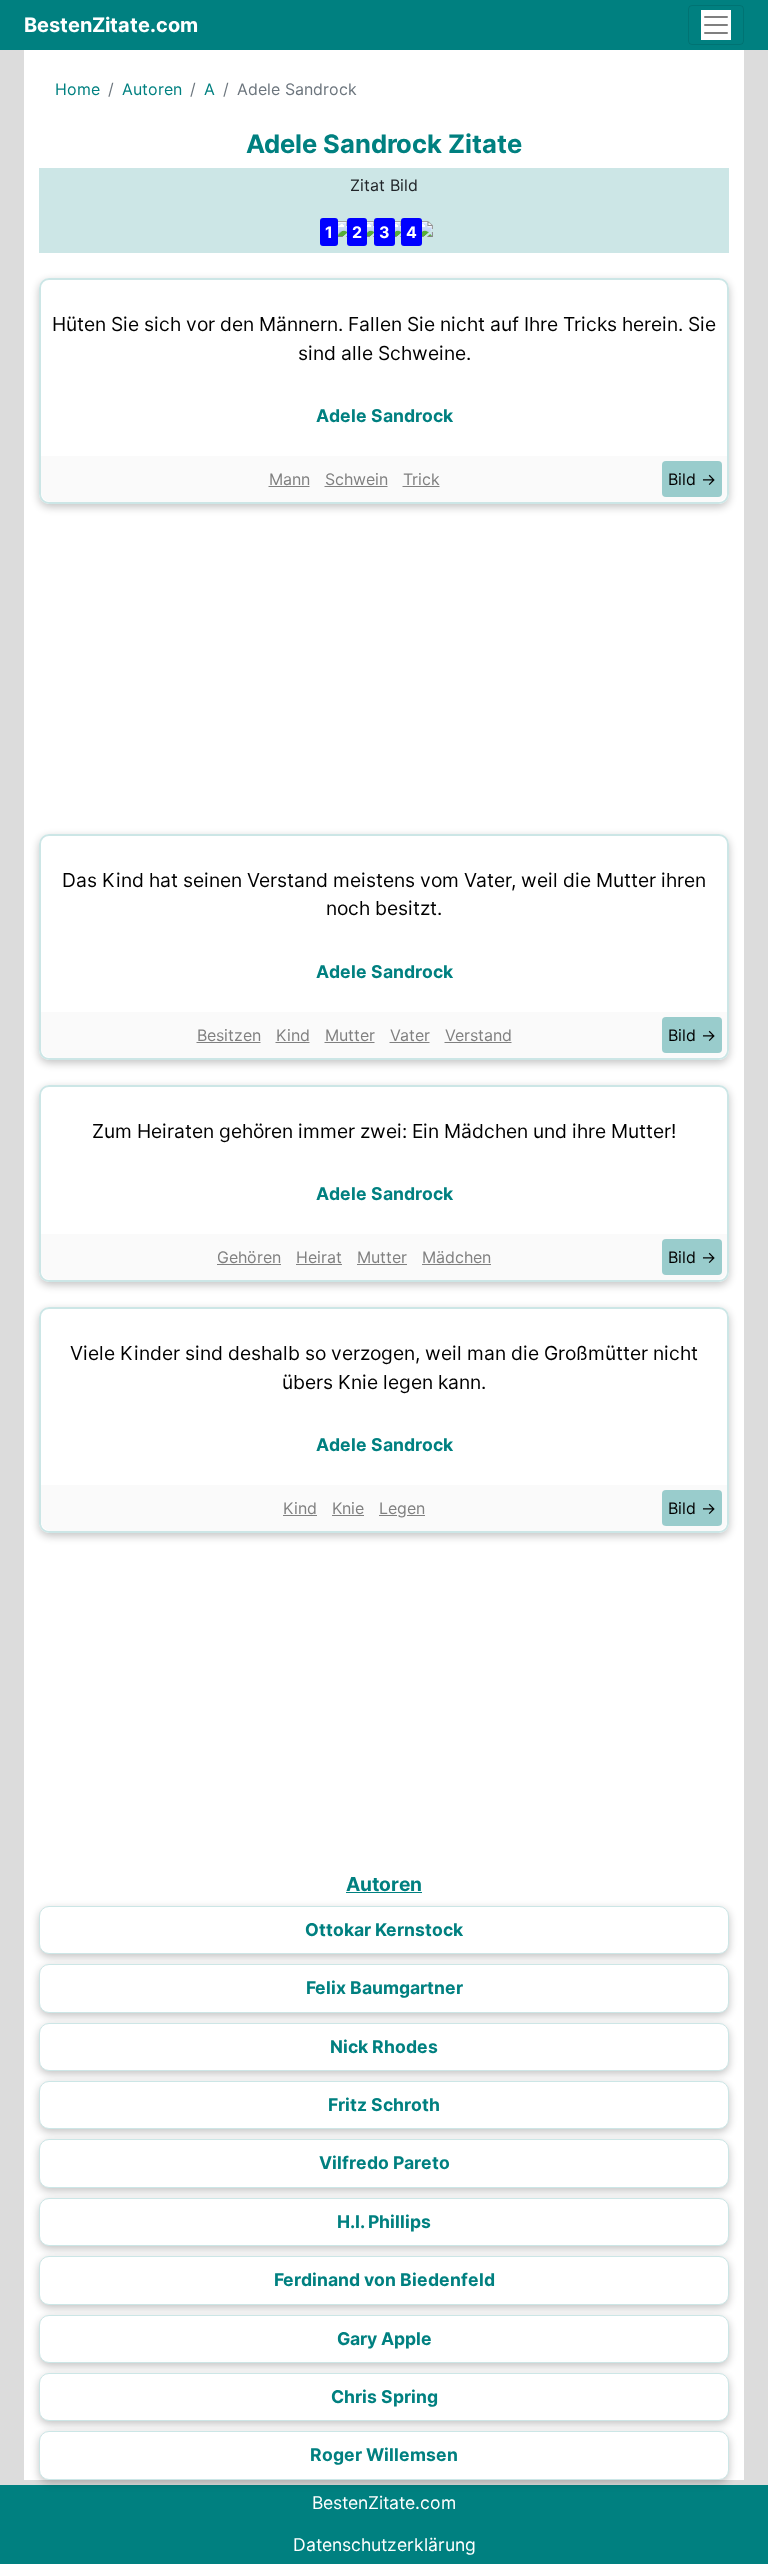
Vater (410, 1035)
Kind (293, 1035)
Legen (402, 1508)
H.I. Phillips (384, 2221)
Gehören (249, 1257)
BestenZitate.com (111, 25)
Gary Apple (384, 2338)
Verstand (478, 1035)
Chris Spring (384, 2396)
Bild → (692, 479)
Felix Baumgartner (384, 1987)
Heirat (319, 1257)
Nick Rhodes (384, 2046)
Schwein (356, 479)
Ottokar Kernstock (384, 1929)
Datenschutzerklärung (384, 2544)
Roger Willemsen (384, 2454)
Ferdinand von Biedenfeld (384, 2279)
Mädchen (456, 1257)
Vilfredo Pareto (384, 2162)
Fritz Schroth (384, 2104)
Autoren (152, 89)
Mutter (350, 1035)
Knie (348, 1508)
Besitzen (229, 1035)
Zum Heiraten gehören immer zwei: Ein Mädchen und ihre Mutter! (384, 1131)
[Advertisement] (384, 664)
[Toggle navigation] (716, 25)
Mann (289, 479)
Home (77, 89)
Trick (421, 479)
